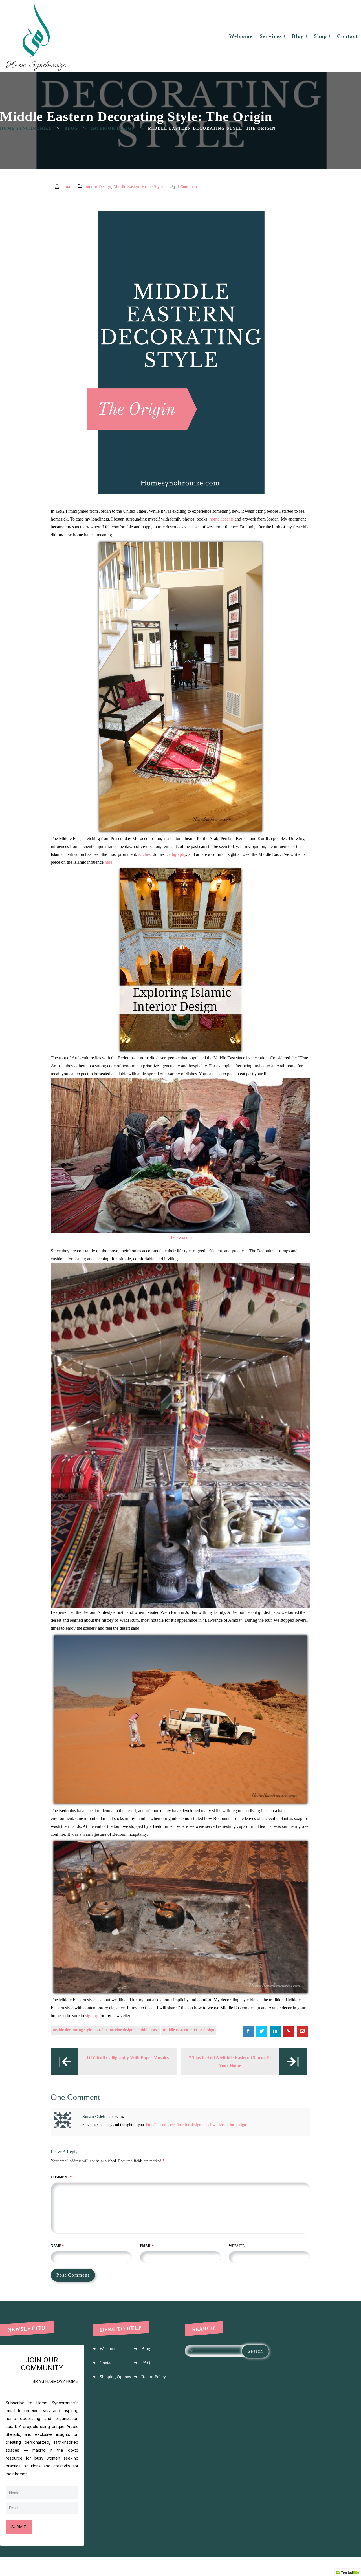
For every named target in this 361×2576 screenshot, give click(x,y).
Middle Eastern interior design (189, 2030)
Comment (61, 2177)
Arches (144, 854)
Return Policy (154, 2377)
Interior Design (98, 187)
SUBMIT (19, 2527)
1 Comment (187, 187)
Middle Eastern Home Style (138, 187)
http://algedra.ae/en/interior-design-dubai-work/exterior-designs (197, 2125)
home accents (222, 519)
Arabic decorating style (72, 2030)
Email (147, 2246)
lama (66, 187)
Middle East (148, 2030)
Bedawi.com (180, 1237)
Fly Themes (349, 2566)
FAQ (146, 2363)
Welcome (108, 2349)
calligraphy (176, 854)
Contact (106, 2363)
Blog (146, 2349)
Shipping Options (115, 2377)
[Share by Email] (302, 2031)
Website (237, 2246)
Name (57, 2246)
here (108, 862)
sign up (92, 2016)
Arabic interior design (115, 2030)
